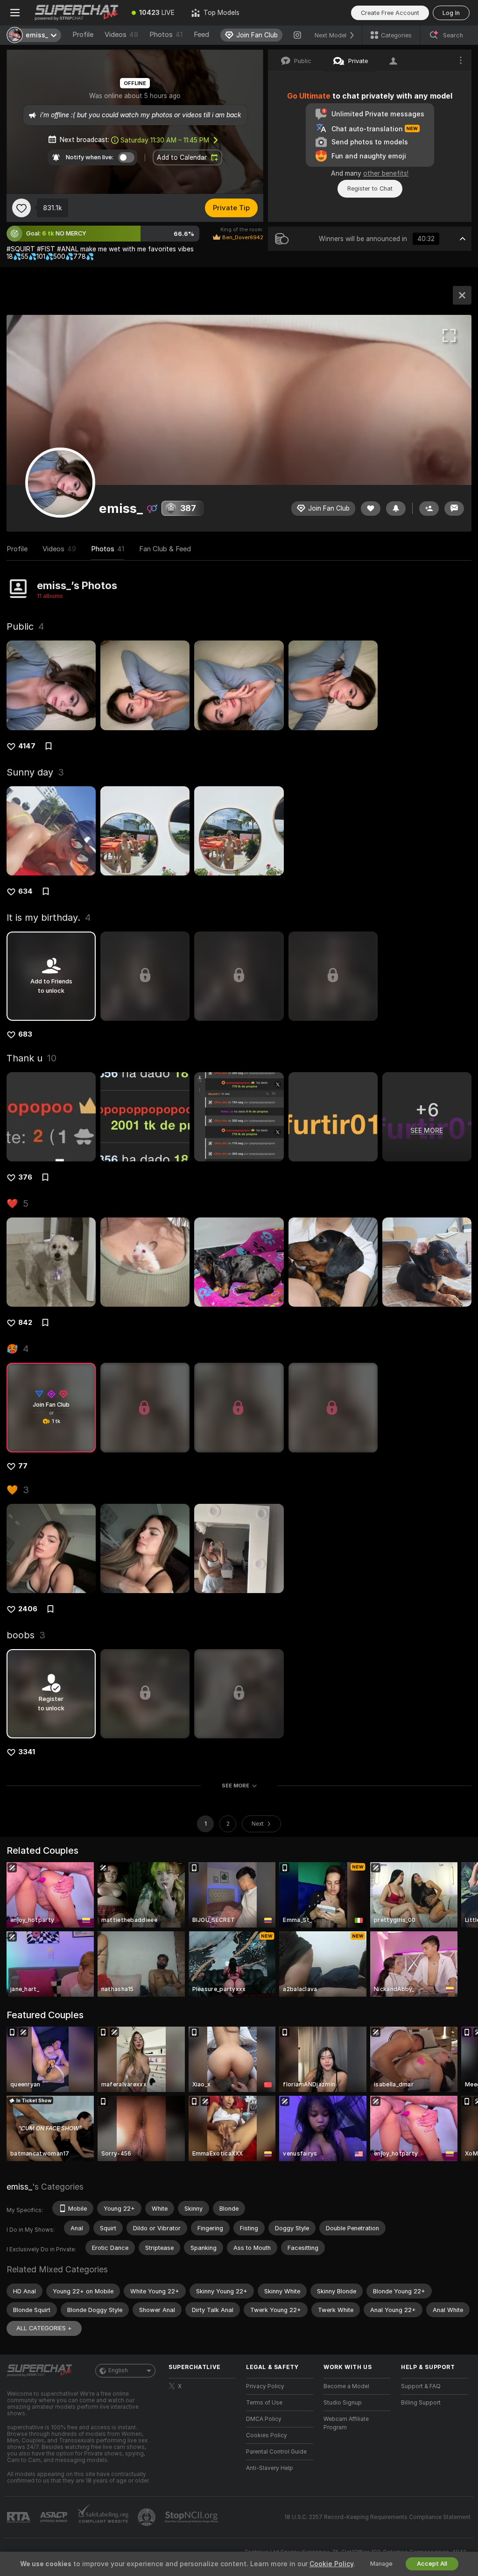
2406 (28, 1609)
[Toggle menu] (15, 13)
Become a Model (346, 2386)
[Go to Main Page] (77, 13)
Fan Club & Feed (165, 549)
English (118, 2370)
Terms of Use (264, 2403)
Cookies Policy (267, 2435)
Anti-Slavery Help (270, 2468)
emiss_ (19, 2187)
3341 (27, 1752)
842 (25, 1323)
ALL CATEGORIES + (44, 2328)
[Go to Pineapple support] (148, 2517)
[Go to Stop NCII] (192, 2517)
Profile (83, 35)
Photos (166, 35)
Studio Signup (343, 2403)
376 (25, 1177)
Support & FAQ (421, 2386)
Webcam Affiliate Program (346, 2423)
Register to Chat (370, 189)
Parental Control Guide (276, 2452)
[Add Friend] (429, 509)
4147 (27, 746)
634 (25, 891)
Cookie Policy (331, 2564)
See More (235, 1786)
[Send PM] (454, 509)
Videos (121, 35)
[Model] (462, 295)
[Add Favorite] (21, 208)
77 (23, 1466)
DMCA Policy (264, 2419)
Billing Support (421, 2403)
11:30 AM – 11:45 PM (165, 140)
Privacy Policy (265, 2386)
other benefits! (386, 173)
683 (25, 1034)
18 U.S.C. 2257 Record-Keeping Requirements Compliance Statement (377, 2517)
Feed (201, 35)
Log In (451, 13)
